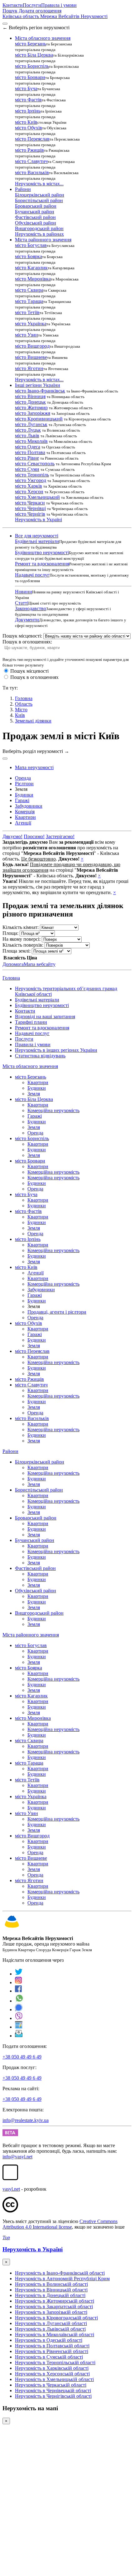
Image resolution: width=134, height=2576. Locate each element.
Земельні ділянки (33, 721)
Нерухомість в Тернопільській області (55, 2362)
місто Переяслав (32, 139)
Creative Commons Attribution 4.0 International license (60, 2224)
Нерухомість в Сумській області (49, 2357)
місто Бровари (30, 77)
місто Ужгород (31, 480)
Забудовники (41, 1290)
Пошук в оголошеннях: (27, 642)
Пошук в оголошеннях (34, 677)
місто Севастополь (35, 464)
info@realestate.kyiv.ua (26, 2120)
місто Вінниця (30, 396)
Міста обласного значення (30, 1066)
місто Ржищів (29, 150)
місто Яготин (29, 368)
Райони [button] (23, 189)
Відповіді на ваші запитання (45, 1016)
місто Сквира (29, 290)
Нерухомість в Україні (38, 520)
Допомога (13, 964)
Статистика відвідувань (40, 1056)
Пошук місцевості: (22, 636)
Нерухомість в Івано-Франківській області (60, 2273)
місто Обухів (29, 128)
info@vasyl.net (17, 2157)
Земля (34, 1094)
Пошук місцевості (29, 671)
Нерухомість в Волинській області (51, 2284)
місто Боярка (29, 256)
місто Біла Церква (34, 55)
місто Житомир (31, 408)
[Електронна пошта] (19, 2036)
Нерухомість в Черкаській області (51, 2385)
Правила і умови (59, 5)
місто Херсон (29, 492)
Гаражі (35, 1116)
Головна (11, 978)
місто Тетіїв (27, 312)
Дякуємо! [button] (12, 836)
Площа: (10, 933)
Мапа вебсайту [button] (40, 964)
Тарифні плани (31, 1022)
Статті (22, 603)
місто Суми (27, 469)
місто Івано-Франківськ (40, 391)
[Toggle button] (5, 759)
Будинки (37, 1088)
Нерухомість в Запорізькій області (51, 2312)
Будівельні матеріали (37, 541)
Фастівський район (35, 217)
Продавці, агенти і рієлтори (57, 1312)
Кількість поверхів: (23, 945)
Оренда (35, 1133)
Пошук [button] (10, 11)
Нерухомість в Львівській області (50, 2329)
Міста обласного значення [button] (43, 38)
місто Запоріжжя (33, 413)
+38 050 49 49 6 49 (22, 2057)
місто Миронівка (33, 279)
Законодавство (31, 608)
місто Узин (26, 335)
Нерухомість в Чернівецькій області (53, 2390)
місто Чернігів (30, 514)
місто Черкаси (30, 503)
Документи (27, 620)
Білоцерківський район (40, 195)
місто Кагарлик (31, 268)
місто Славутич (31, 161)
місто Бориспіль (32, 66)
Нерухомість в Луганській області (51, 2323)
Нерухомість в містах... (39, 184)
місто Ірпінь (28, 111)
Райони (10, 1451)
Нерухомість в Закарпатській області (54, 2307)
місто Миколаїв (31, 441)
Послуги (32, 5)
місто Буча (26, 88)
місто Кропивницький (39, 419)
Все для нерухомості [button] (37, 536)
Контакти (13, 5)
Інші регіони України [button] (38, 385)
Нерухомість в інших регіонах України (56, 1050)
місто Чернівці (30, 508)
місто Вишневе (31, 357)
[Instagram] (19, 1982)
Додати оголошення (40, 11)
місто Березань (31, 44)
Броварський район (36, 206)
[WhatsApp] (19, 2001)
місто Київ (26, 122)
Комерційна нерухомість (53, 1110)
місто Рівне (27, 458)
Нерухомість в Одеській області (49, 2340)
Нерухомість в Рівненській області (52, 2351)
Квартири (38, 1082)
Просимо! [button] (34, 836)
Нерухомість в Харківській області (52, 2368)
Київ (20, 715)
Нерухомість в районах (39, 234)
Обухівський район (36, 223)
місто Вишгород (32, 346)
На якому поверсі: (22, 939)
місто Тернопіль (32, 475)
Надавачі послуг (32, 575)
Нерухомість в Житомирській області (55, 2301)
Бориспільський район (39, 200)
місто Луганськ (31, 424)
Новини (24, 592)
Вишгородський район (39, 228)
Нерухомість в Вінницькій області (51, 2290)
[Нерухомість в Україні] (12, 1928)
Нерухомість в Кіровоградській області (56, 2318)
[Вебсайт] (19, 2027)
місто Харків (29, 486)
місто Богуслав (31, 245)
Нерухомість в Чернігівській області (53, 2396)
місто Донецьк (30, 402)
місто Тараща (29, 301)
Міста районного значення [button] (43, 240)
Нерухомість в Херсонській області (52, 2374)
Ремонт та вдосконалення (42, 564)
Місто (21, 710)
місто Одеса (28, 447)
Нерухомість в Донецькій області (50, 2295)
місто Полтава (30, 452)
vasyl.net (11, 2189)
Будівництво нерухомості (42, 552)
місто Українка (31, 324)
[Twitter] (19, 1974)
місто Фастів (28, 100)
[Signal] (19, 2010)
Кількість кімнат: (21, 927)
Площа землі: (17, 951)
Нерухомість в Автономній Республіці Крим (62, 2279)
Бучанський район (35, 212)
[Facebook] (19, 1991)
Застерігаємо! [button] (60, 836)
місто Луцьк (28, 430)
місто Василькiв (32, 172)
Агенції (36, 1273)
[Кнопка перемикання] (5, 24)
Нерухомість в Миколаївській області (55, 2335)
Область (24, 704)
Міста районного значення (31, 1635)
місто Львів (27, 436)
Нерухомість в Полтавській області (52, 2346)
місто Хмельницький (37, 497)
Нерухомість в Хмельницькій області (54, 2379)
